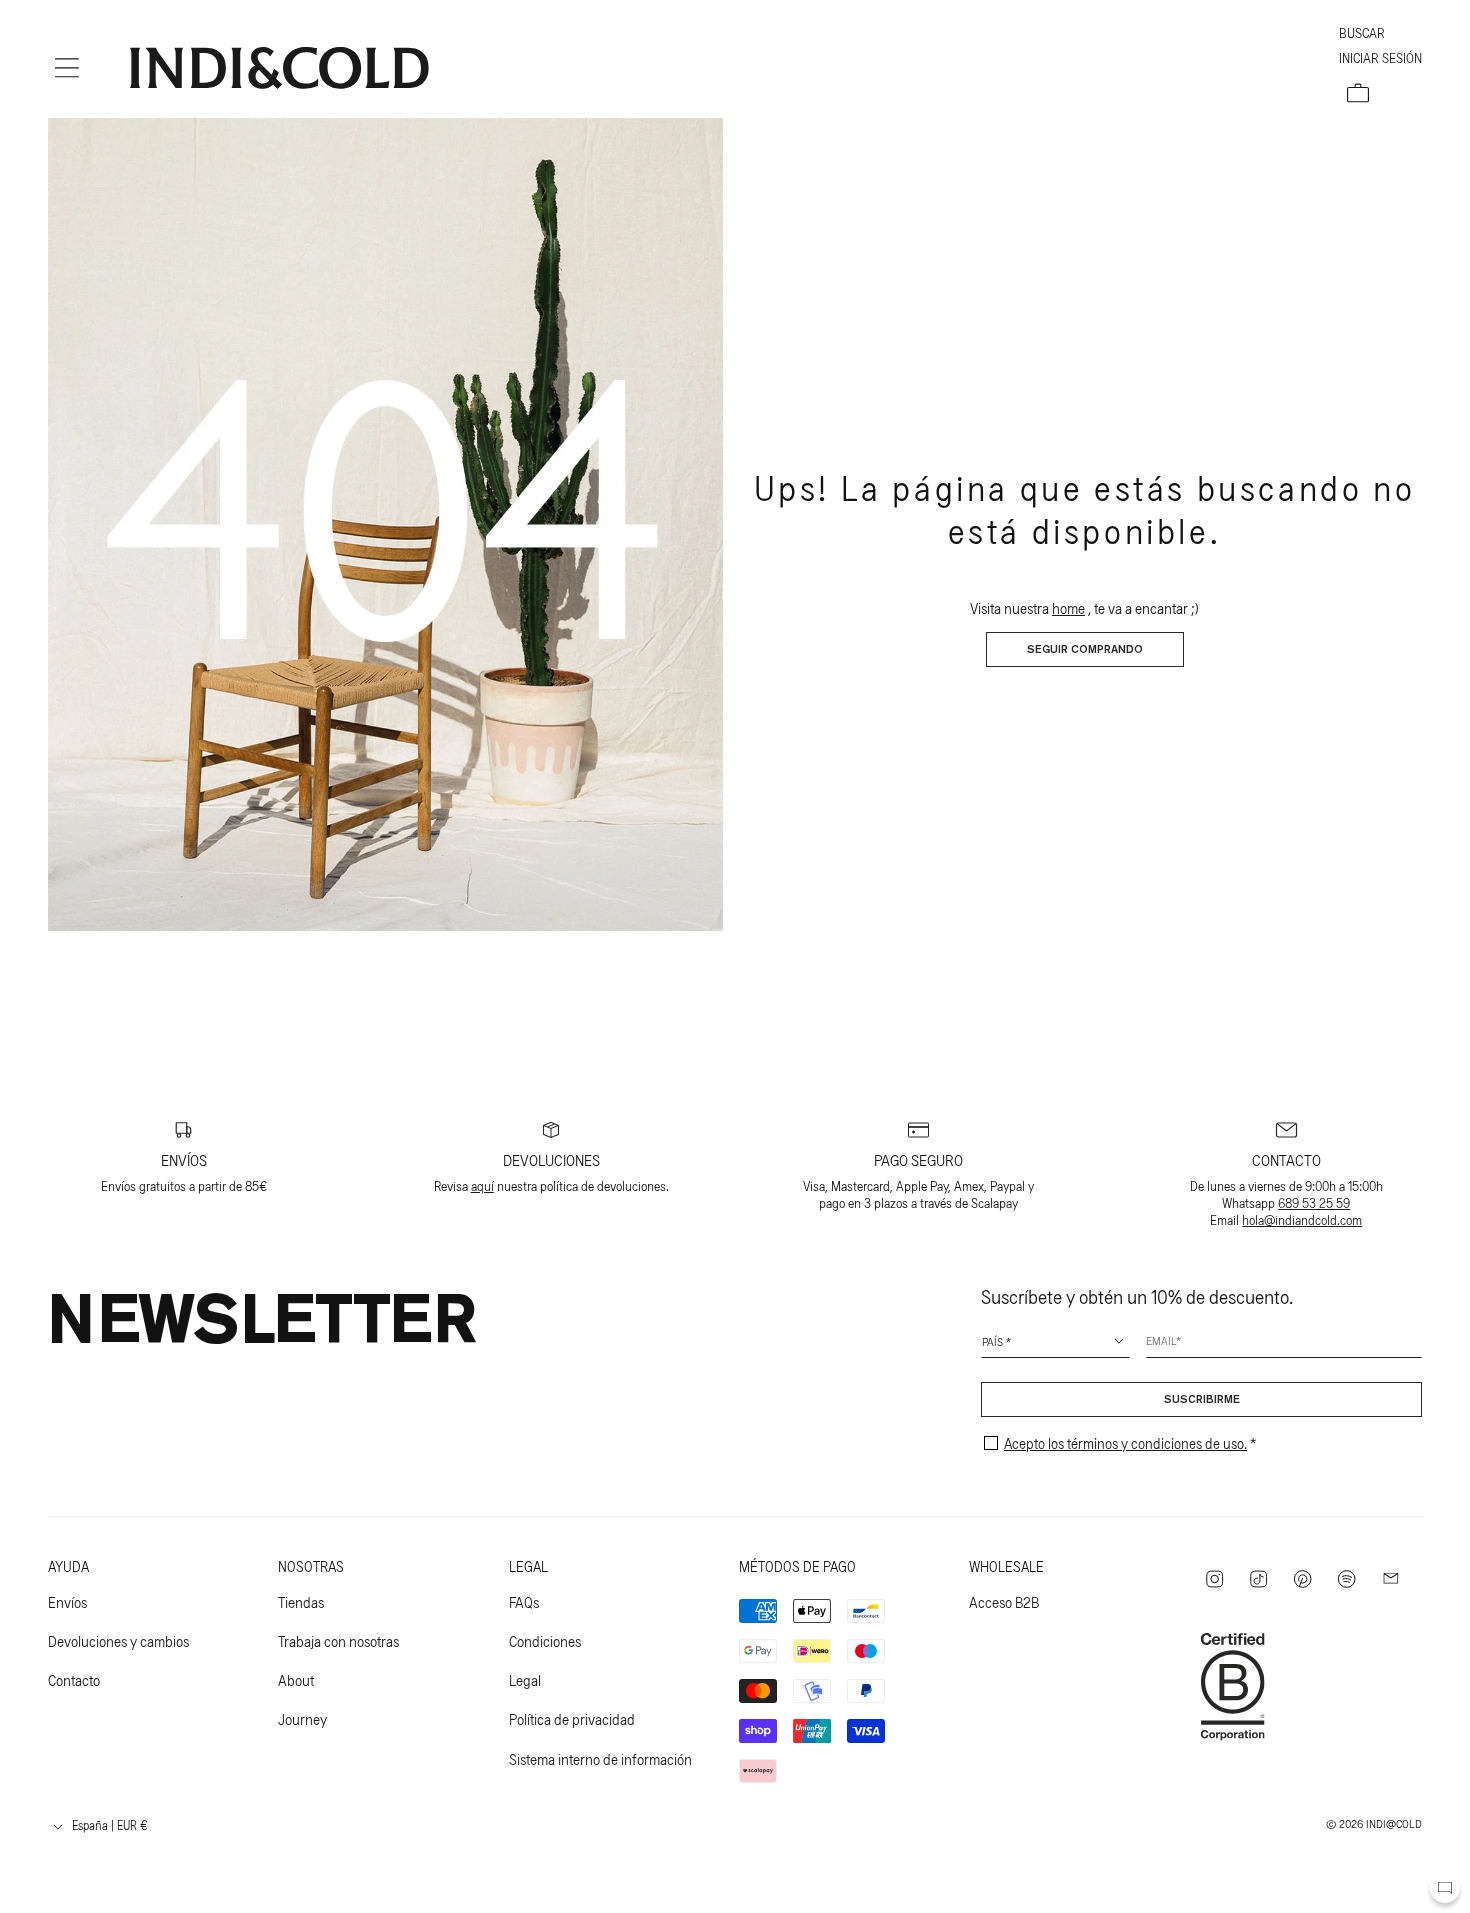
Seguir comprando (1085, 650)
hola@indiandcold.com (1302, 1219)
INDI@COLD (1394, 1823)
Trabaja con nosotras (338, 1641)
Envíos (67, 1602)
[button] (67, 68)
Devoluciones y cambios (118, 1641)
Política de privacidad (572, 1719)
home (1068, 608)
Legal (525, 1680)
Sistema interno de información (600, 1759)
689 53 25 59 (1314, 1202)
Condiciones (545, 1641)
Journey (302, 1719)
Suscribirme (1202, 1400)
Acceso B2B (1004, 1602)
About (296, 1680)
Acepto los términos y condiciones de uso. (1125, 1443)
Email (1161, 1340)
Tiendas (301, 1602)
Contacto (74, 1680)
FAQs (524, 1602)
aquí (482, 1185)
